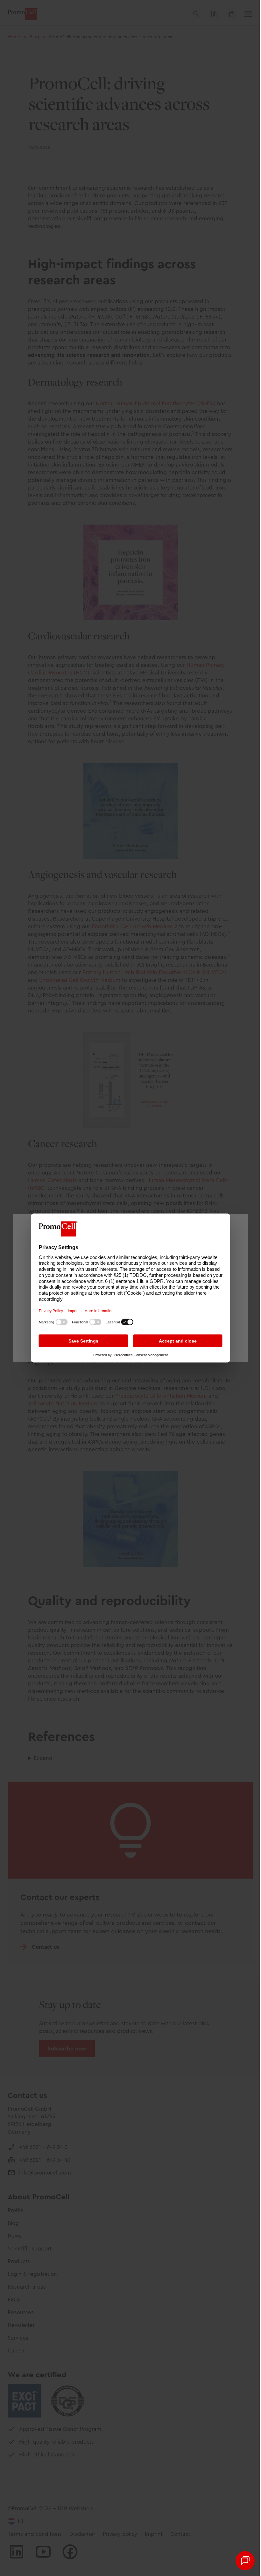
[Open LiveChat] (240, 2561)
